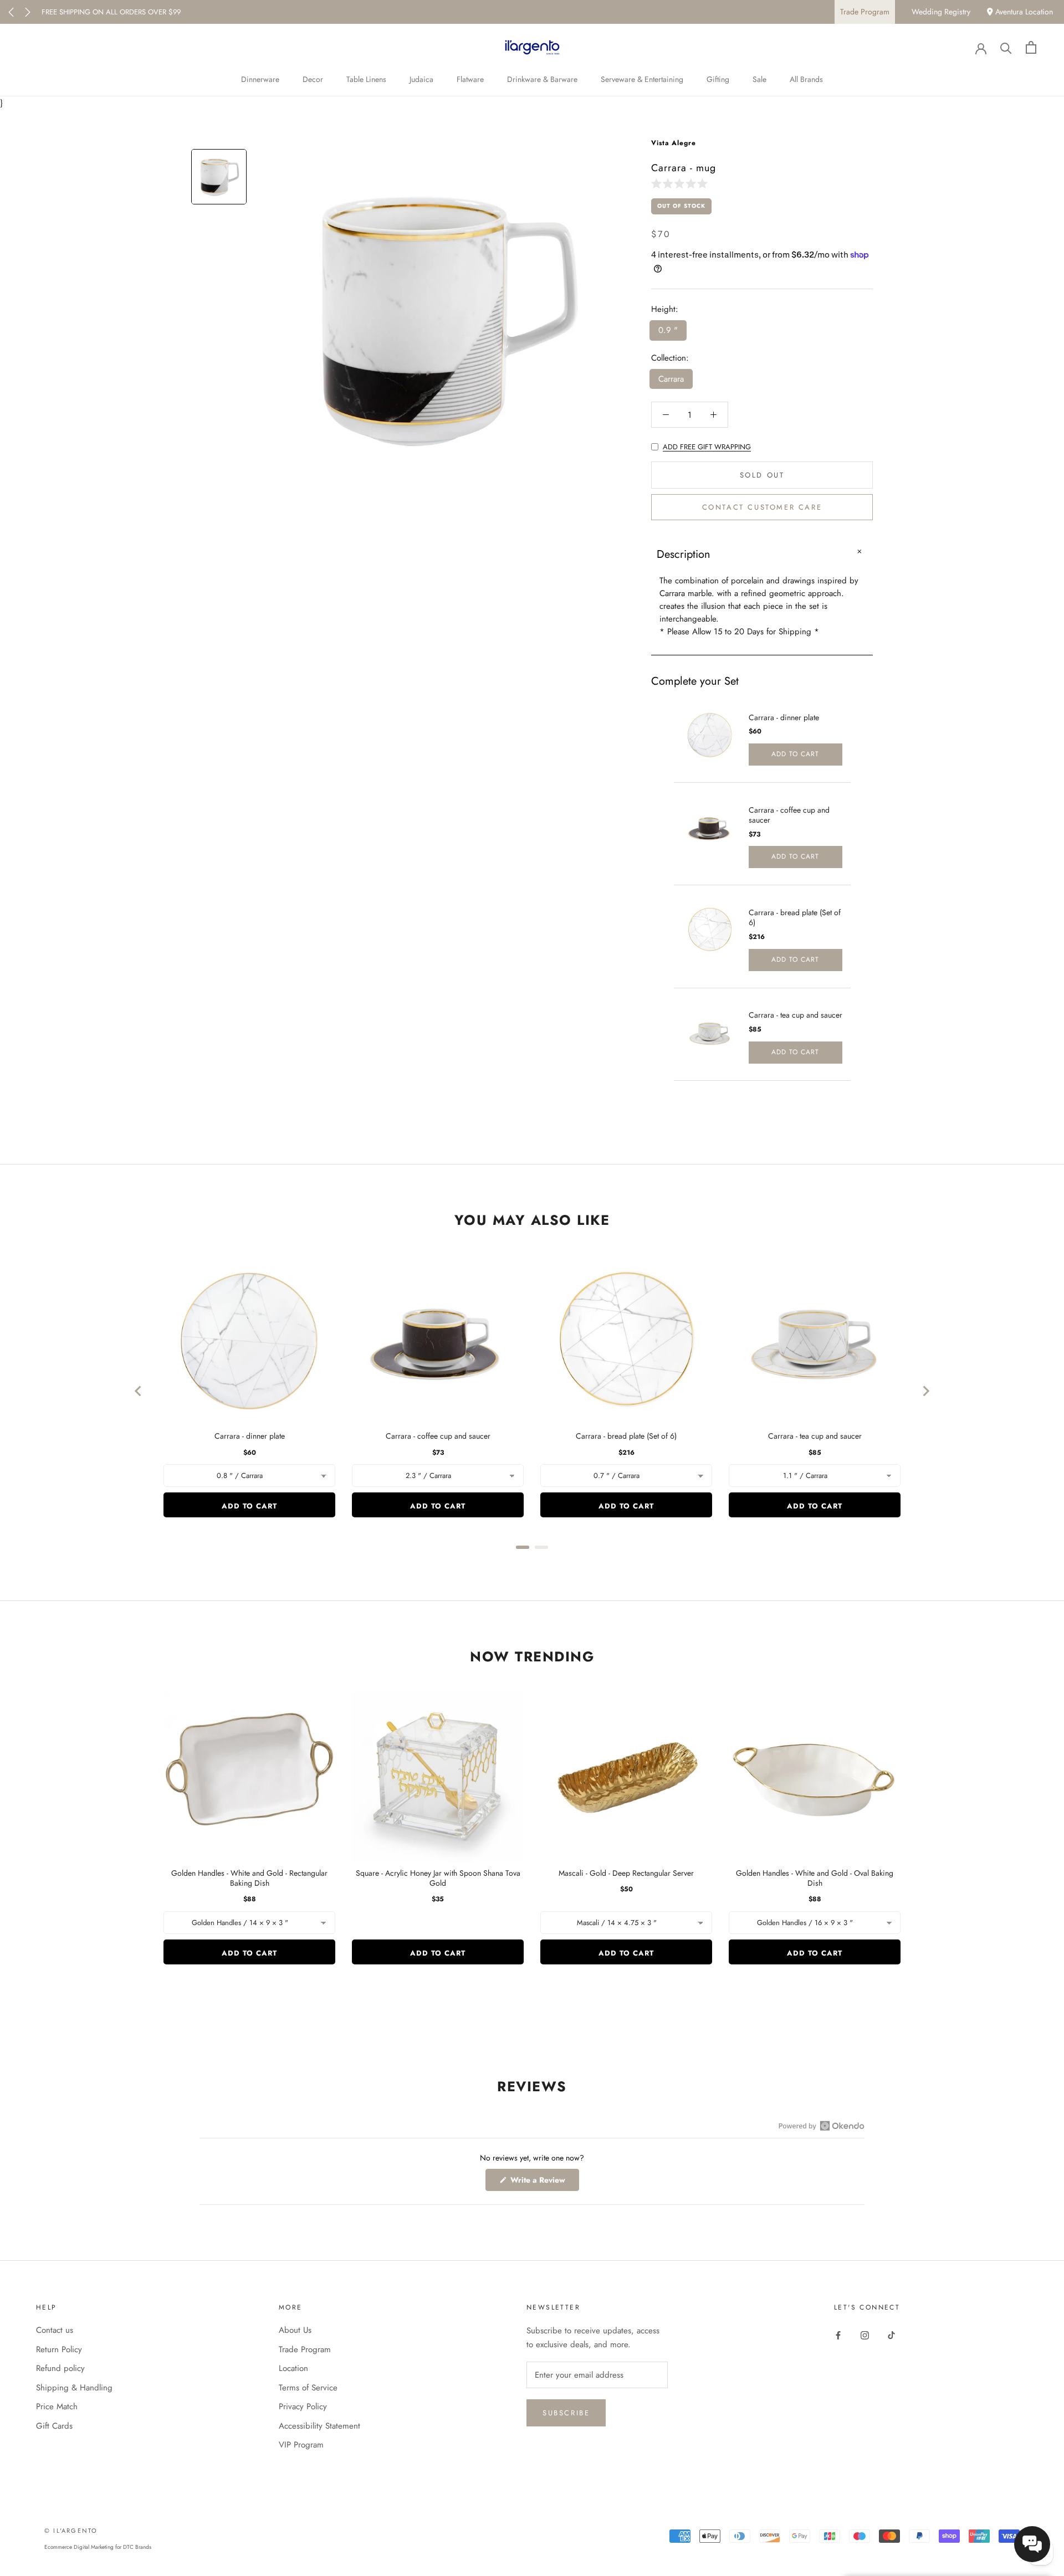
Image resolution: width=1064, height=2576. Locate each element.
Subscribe (566, 2413)
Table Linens (366, 79)
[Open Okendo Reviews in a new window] (822, 2126)
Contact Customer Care (762, 507)
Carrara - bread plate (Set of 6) (795, 917)
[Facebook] (838, 2334)
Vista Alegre (674, 143)
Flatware (470, 79)
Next (28, 12)
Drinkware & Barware (542, 79)
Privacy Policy (303, 2406)
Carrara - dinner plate (784, 717)
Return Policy (59, 2349)
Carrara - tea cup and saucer (796, 1015)
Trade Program (865, 12)
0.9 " (668, 330)
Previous (11, 12)
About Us (295, 2330)
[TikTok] (891, 2334)
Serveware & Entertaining (642, 79)
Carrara (671, 379)
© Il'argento (71, 2531)
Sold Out (762, 475)
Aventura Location (1023, 12)
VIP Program (301, 2445)
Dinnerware (260, 79)
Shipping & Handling (74, 2388)
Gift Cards (54, 2426)
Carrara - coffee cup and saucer (789, 815)
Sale (759, 79)
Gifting (718, 79)
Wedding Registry (941, 12)
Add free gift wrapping (707, 447)
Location (293, 2368)
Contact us (55, 2330)
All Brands (806, 79)
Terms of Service (308, 2388)
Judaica (421, 79)
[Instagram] (865, 2334)
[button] (682, 183)
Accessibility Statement (319, 2426)
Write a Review (544, 2182)
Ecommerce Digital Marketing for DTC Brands (98, 2547)
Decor (313, 79)
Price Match (57, 2406)
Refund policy (60, 2368)
